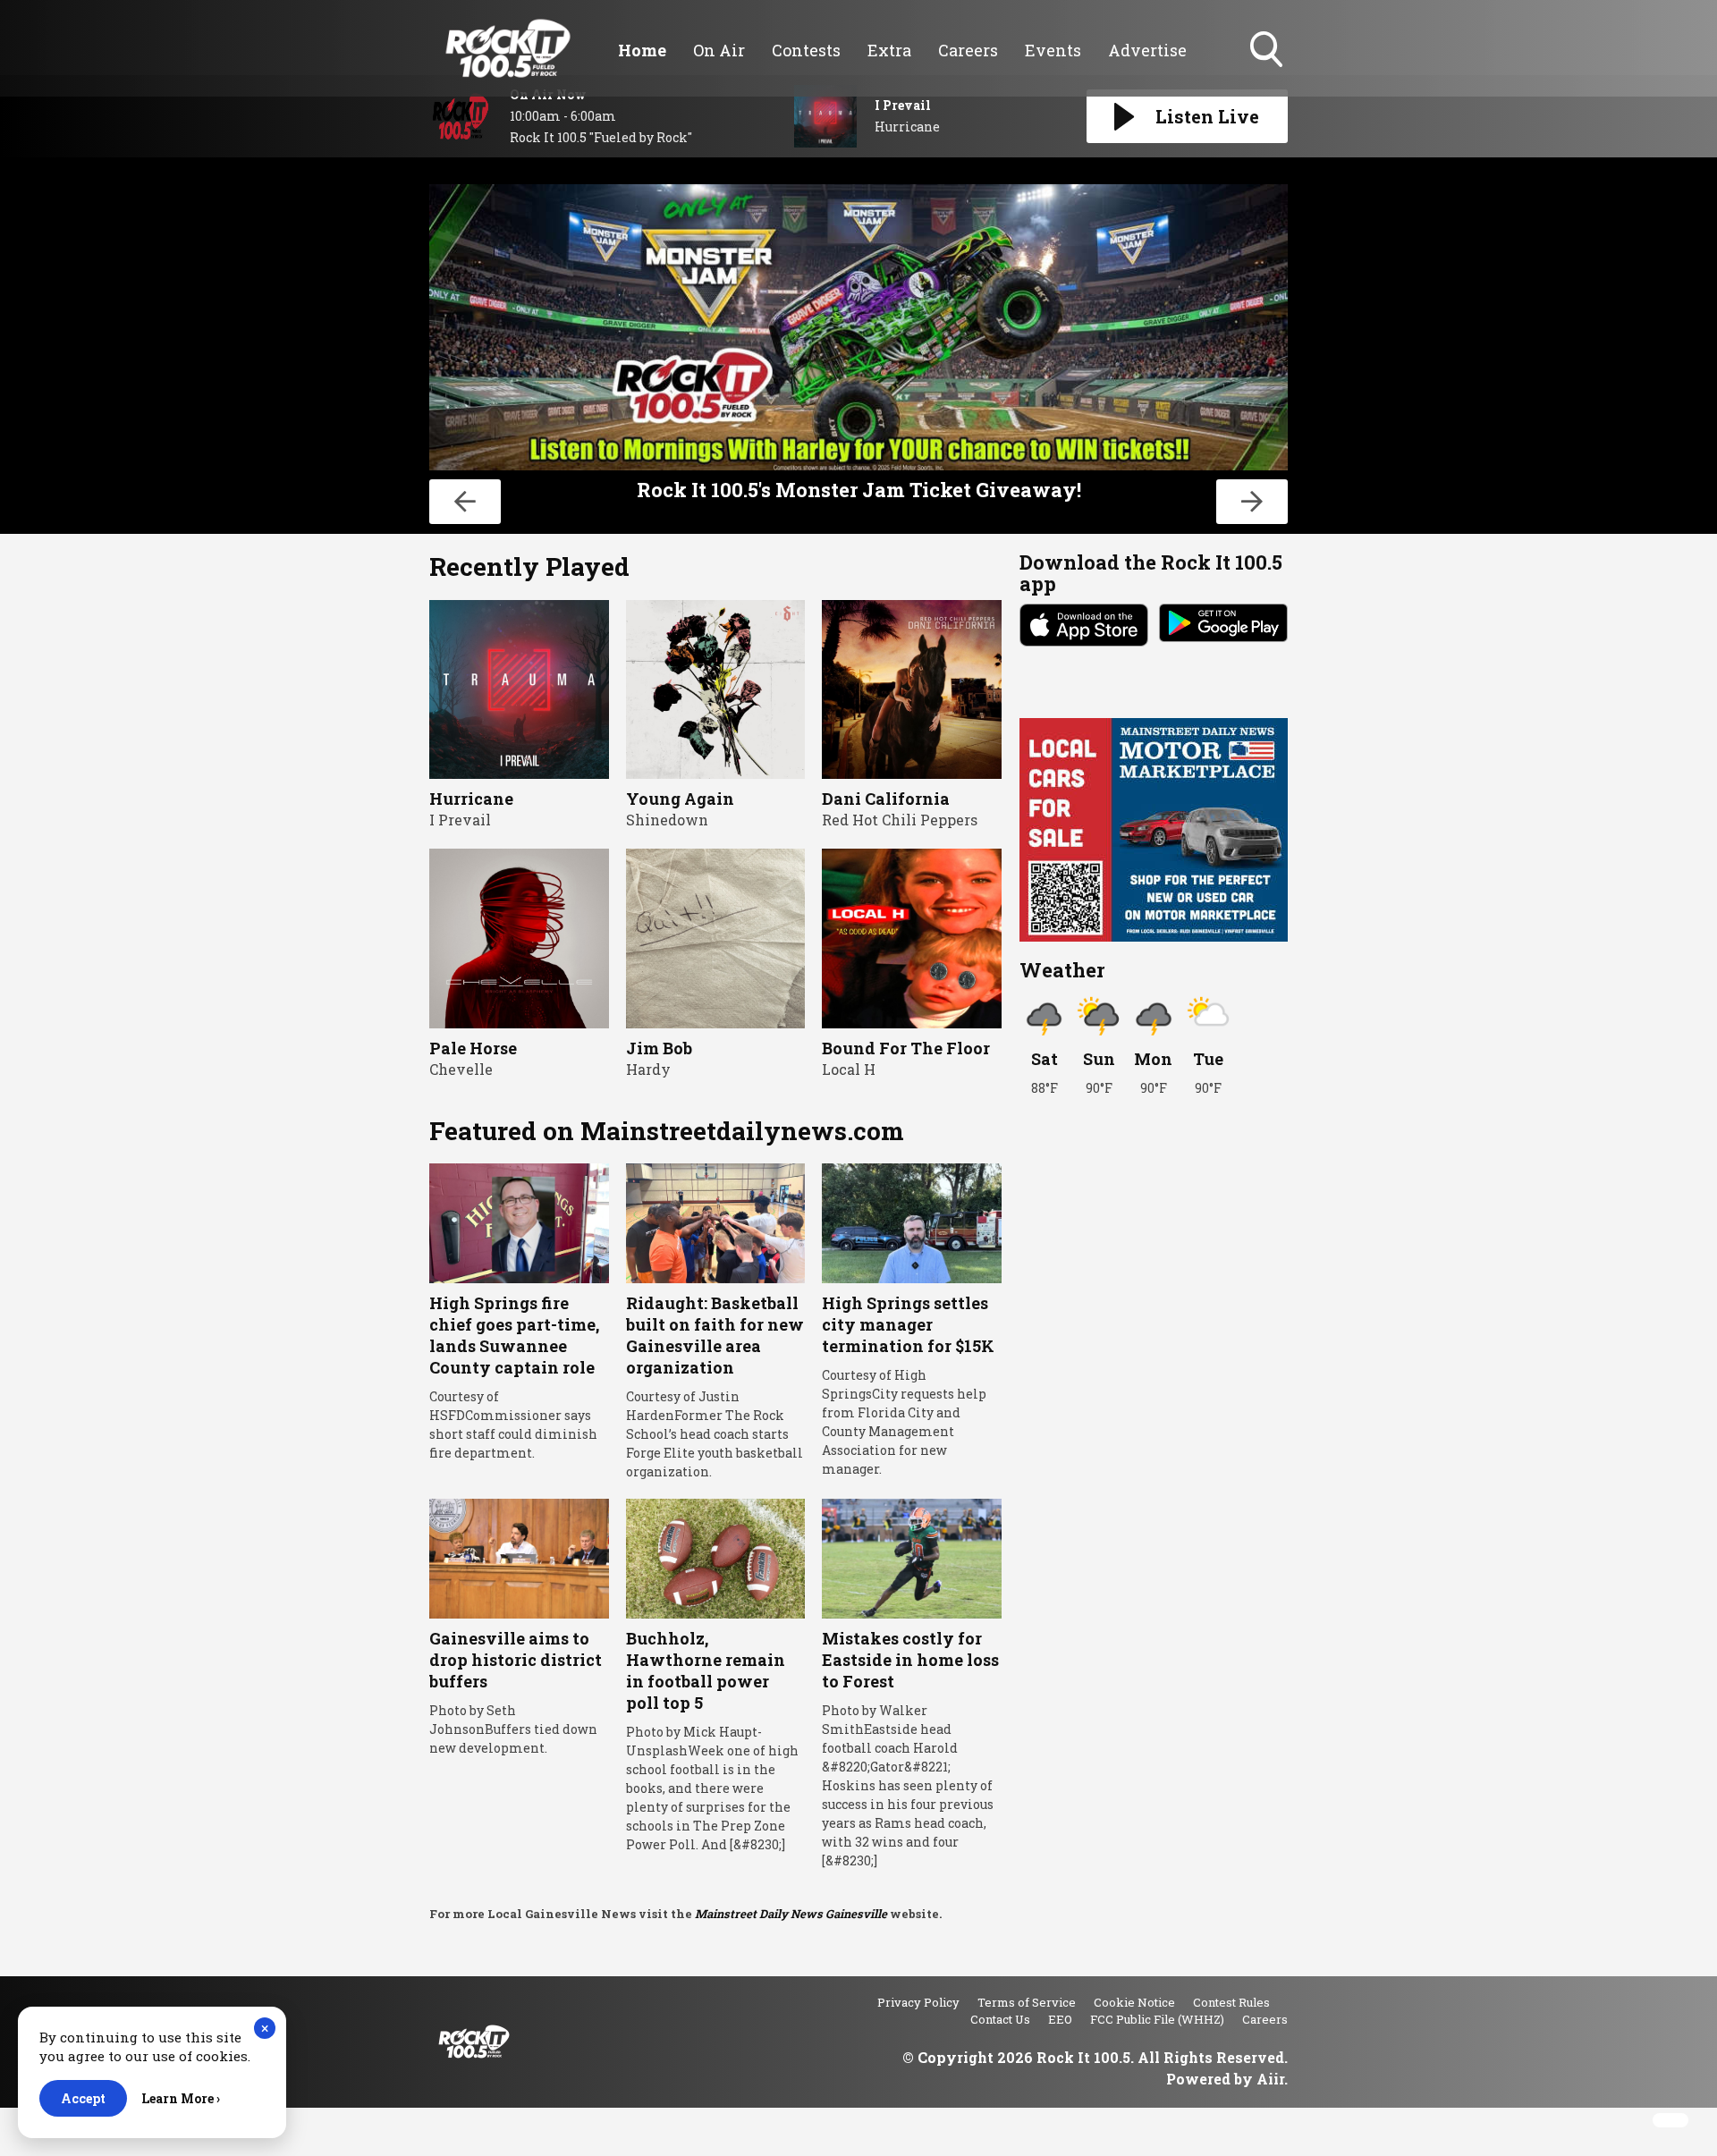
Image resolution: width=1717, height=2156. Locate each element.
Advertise (1147, 50)
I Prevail (460, 820)
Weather (1062, 970)
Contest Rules (1231, 2002)
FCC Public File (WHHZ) (1157, 2019)
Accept (83, 2098)
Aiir (1270, 2079)
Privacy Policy (918, 2002)
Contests (806, 50)
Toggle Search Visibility (1268, 69)
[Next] (1252, 502)
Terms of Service (1027, 2002)
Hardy (648, 1069)
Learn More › (181, 2098)
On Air (719, 50)
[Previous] (465, 502)
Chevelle (461, 1069)
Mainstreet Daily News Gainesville (791, 1914)
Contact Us (1000, 2019)
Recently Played (529, 566)
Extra (889, 50)
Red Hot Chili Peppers (900, 820)
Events (1053, 50)
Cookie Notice (1134, 2002)
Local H (849, 1069)
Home (642, 50)
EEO (1060, 2019)
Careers (968, 50)
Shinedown (667, 820)
